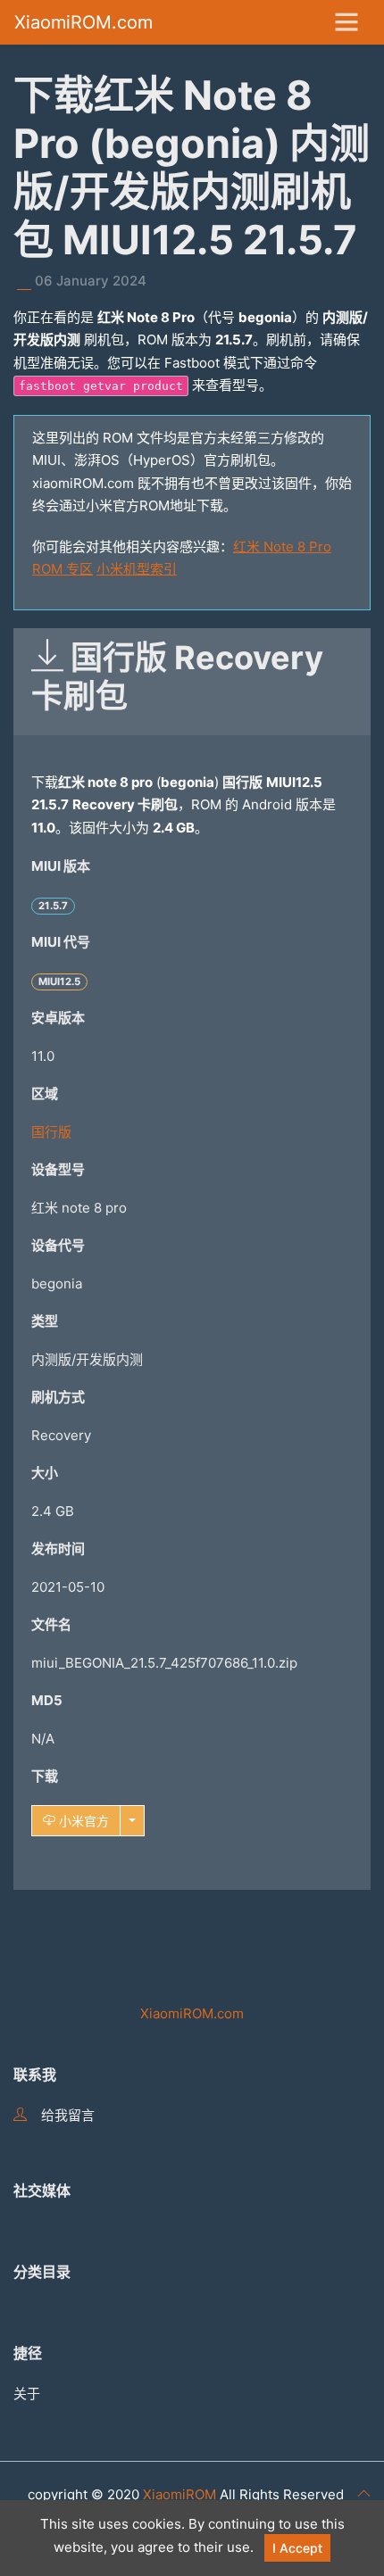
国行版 (51, 1132)
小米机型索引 (137, 569)
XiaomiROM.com (83, 22)
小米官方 (82, 1821)
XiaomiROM (179, 2494)
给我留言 (68, 2115)
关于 (27, 2394)
